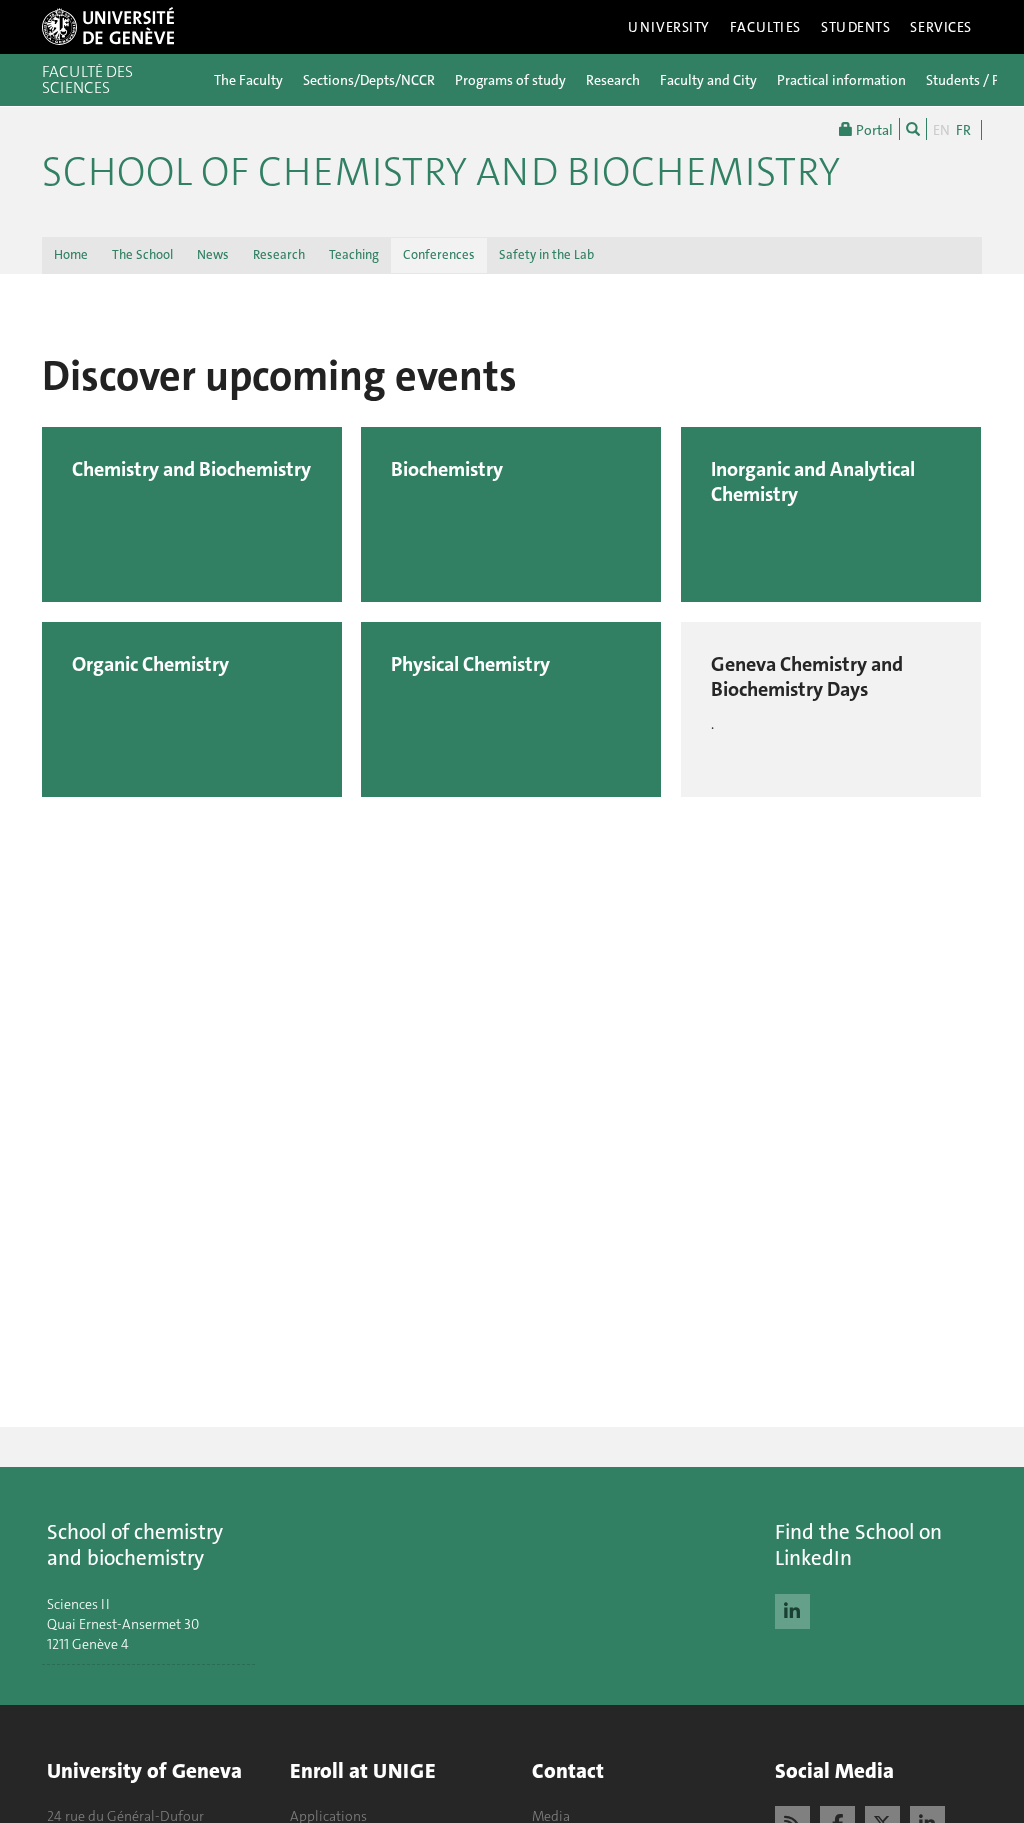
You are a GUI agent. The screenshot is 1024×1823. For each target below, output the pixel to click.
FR (963, 130)
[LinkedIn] (792, 1609)
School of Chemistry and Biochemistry (441, 172)
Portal (873, 130)
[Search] (913, 129)
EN (941, 130)
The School (142, 254)
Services (941, 27)
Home (71, 254)
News (213, 254)
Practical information (841, 80)
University (669, 27)
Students (856, 27)
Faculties (765, 27)
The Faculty (248, 80)
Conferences (439, 254)
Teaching (354, 254)
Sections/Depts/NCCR (369, 80)
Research (613, 80)
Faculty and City (708, 80)
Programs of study (510, 80)
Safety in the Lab (546, 254)
